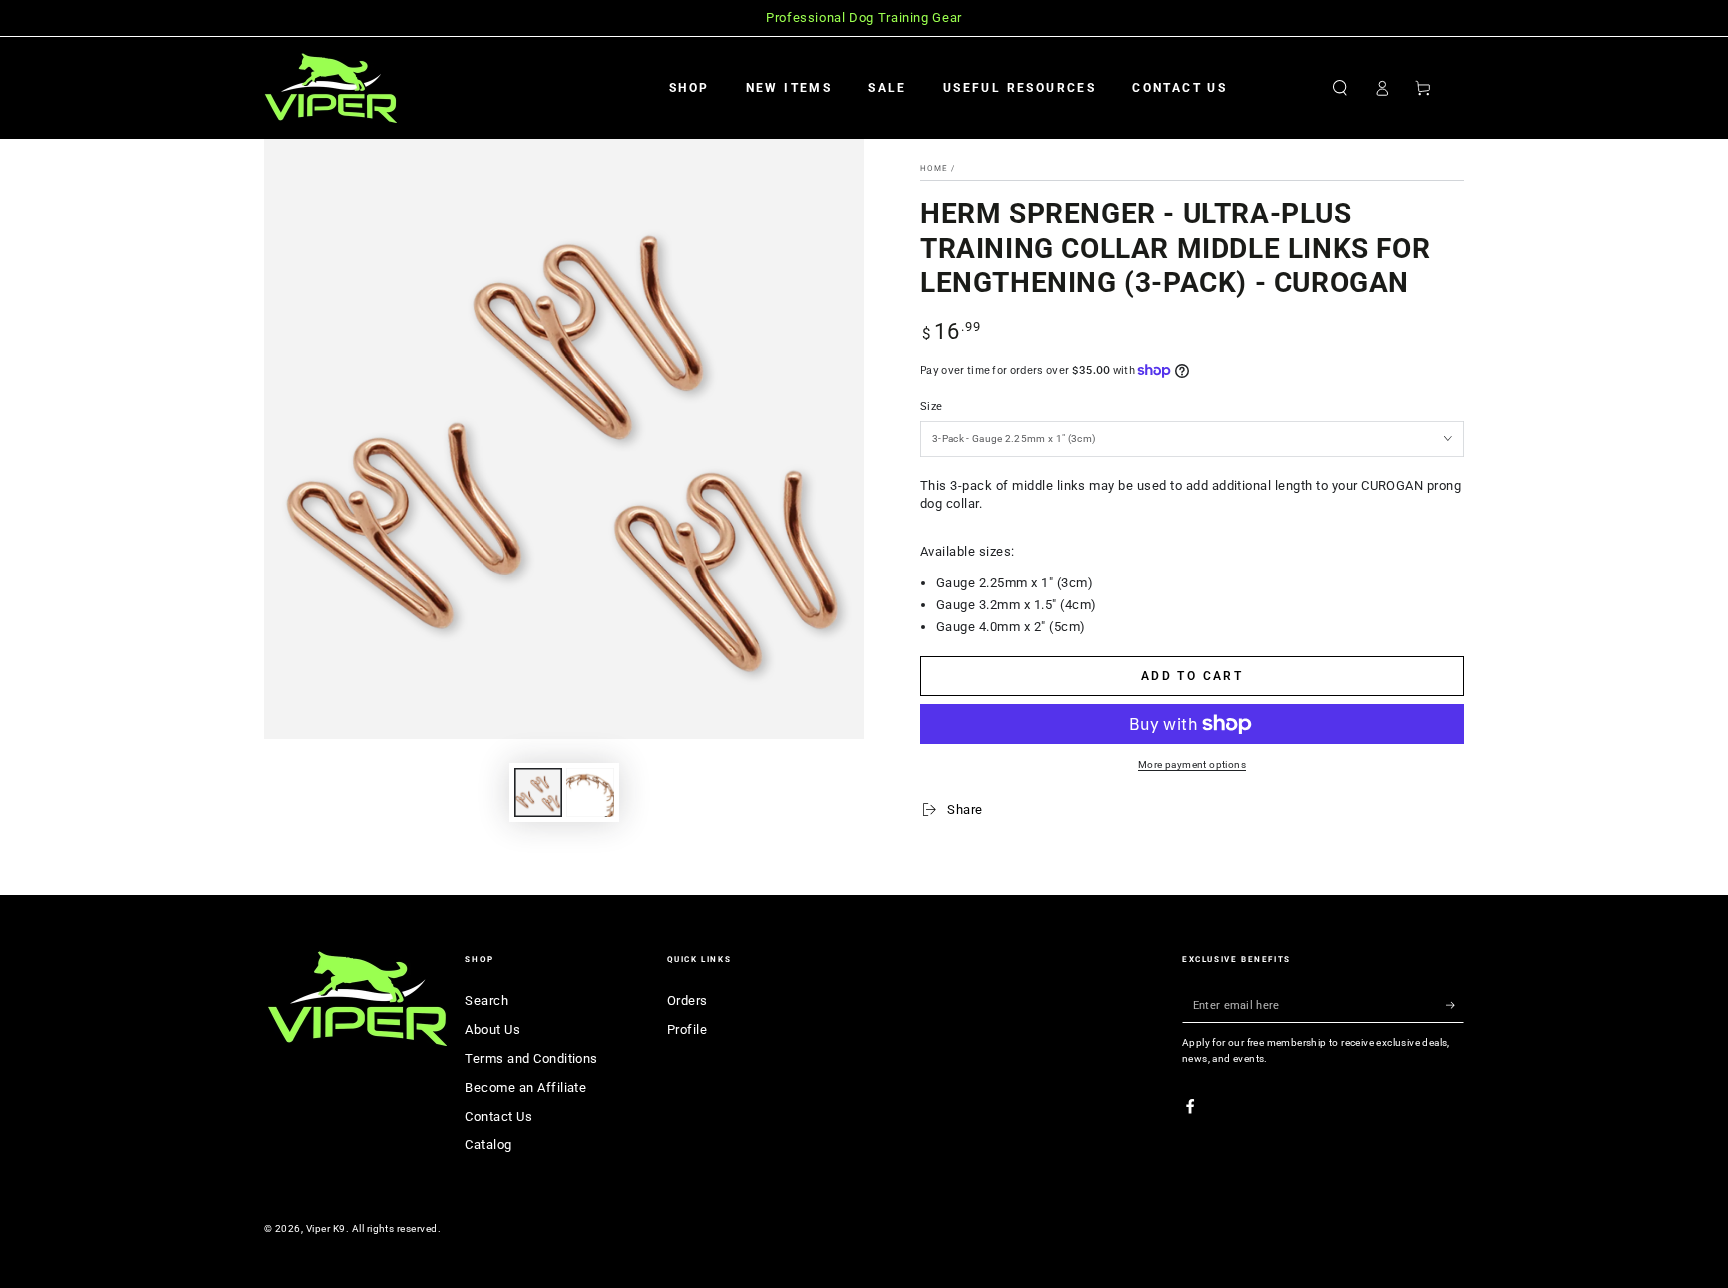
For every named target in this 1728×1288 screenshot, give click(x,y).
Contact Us (498, 1116)
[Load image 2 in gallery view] (590, 792)
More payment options (1192, 764)
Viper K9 (326, 1228)
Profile (687, 1029)
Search (486, 1000)
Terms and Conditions (531, 1058)
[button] (1340, 87)
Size (931, 406)
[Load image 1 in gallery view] (538, 792)
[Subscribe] (1455, 1004)
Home (934, 168)
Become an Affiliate (525, 1087)
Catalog (488, 1144)
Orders (687, 1000)
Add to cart (1192, 676)
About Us (492, 1029)
